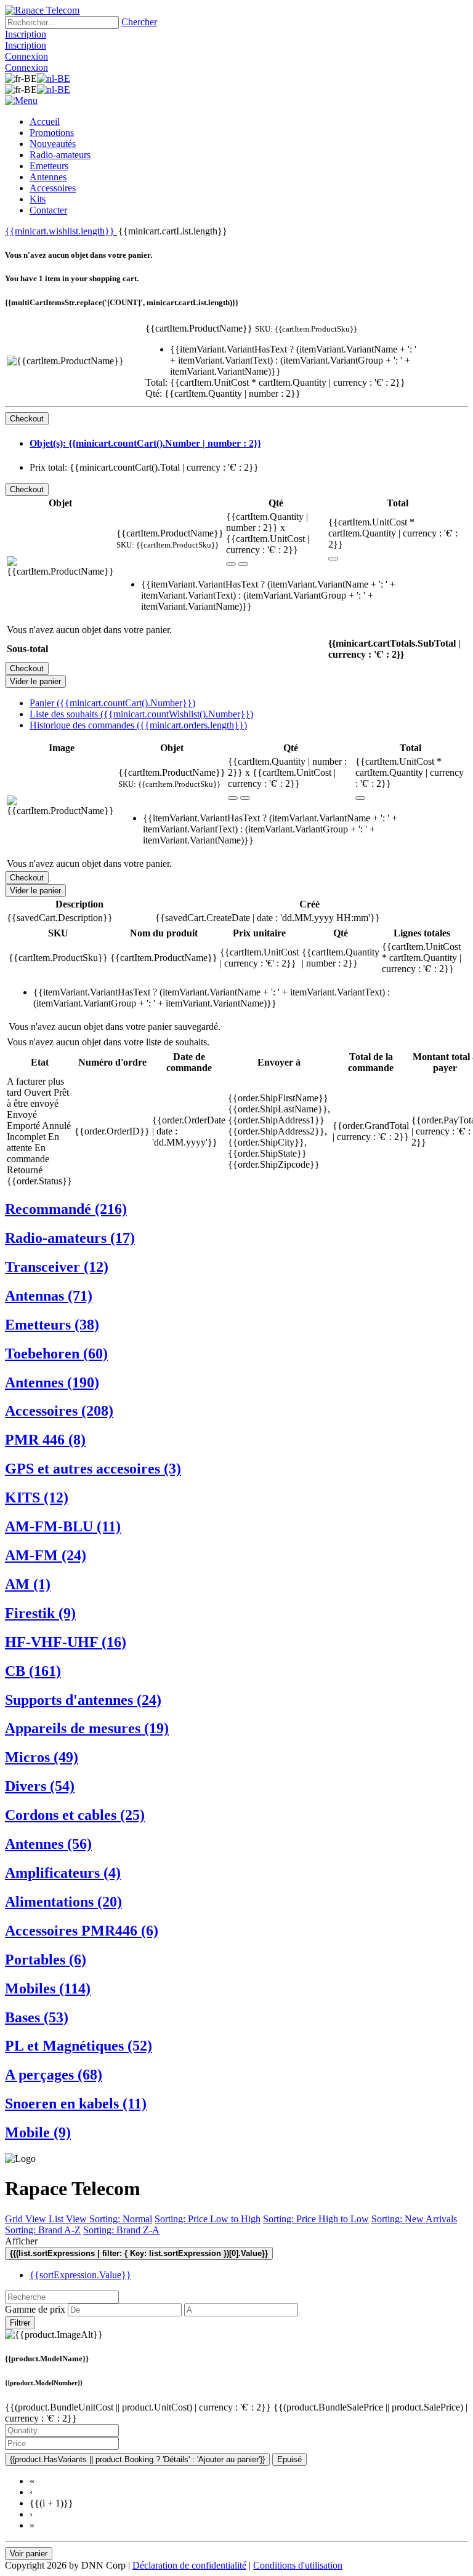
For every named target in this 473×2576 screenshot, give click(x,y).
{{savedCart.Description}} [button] (60, 918)
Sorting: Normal (121, 2219)
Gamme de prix (35, 2309)
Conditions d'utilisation (298, 2565)
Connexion (26, 56)
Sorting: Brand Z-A (121, 2230)
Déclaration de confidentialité (189, 2565)
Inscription (26, 34)
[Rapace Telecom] (42, 10)
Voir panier (29, 2554)
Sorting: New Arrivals (414, 2219)
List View (69, 2219)
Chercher (139, 22)
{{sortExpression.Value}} (80, 2275)
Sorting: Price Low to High (208, 2219)
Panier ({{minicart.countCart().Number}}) (112, 703)
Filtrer (20, 2323)
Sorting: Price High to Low (316, 2219)
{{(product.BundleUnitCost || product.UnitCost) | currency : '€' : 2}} (139, 2407)
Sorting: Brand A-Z (43, 2230)
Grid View (27, 2219)
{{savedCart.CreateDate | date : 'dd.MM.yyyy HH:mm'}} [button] (268, 918)
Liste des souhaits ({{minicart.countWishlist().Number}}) (141, 714)
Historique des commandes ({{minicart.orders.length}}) (138, 725)
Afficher (21, 2241)
